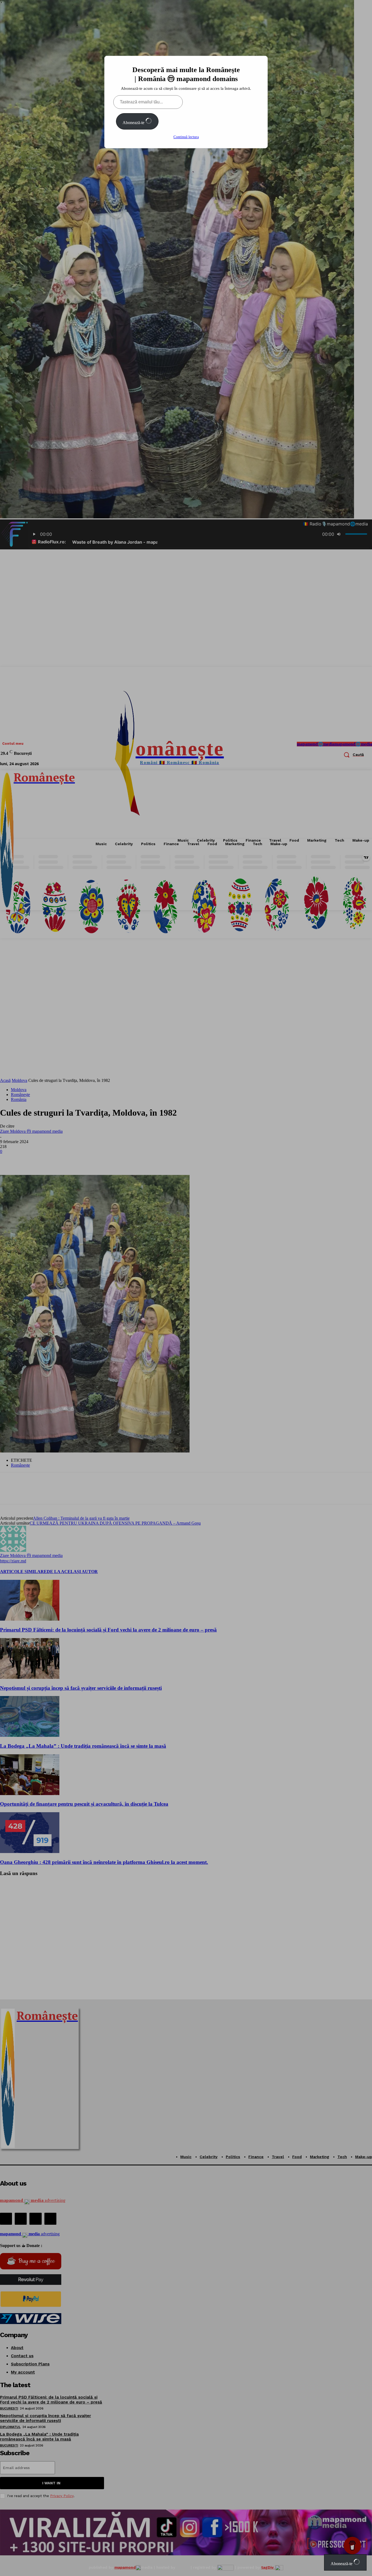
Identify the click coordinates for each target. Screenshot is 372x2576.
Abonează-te (134, 123)
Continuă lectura (186, 137)
